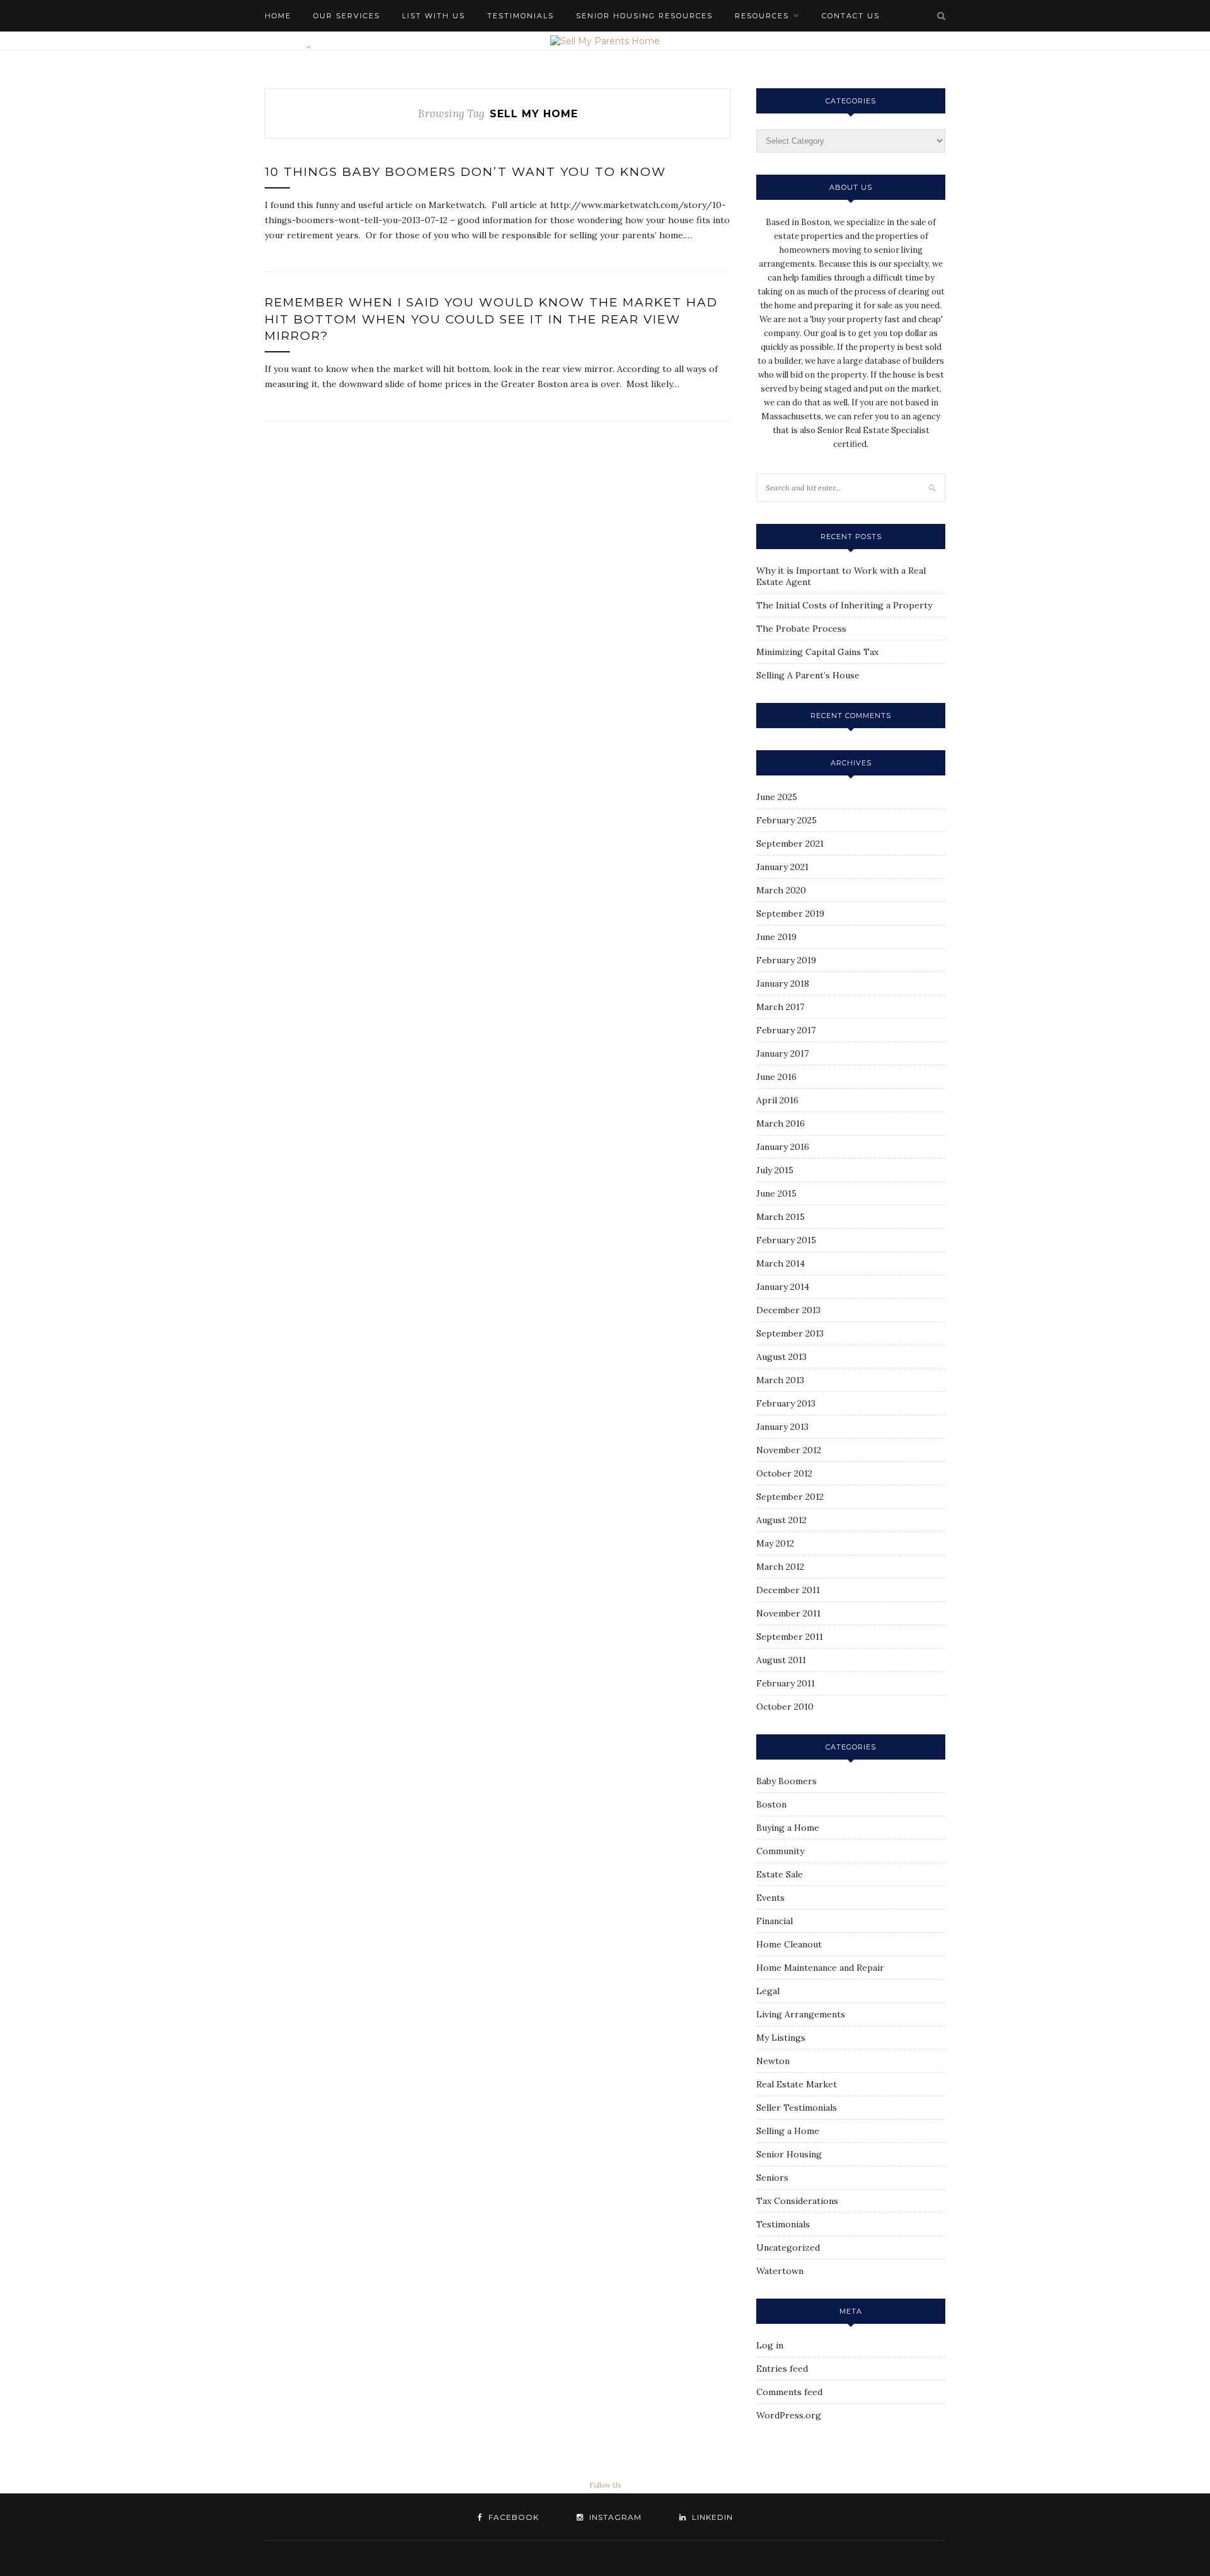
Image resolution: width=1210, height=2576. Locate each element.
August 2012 (781, 1520)
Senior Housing (789, 2154)
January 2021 (782, 867)
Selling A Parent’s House (808, 675)
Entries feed (782, 2369)
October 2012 (784, 1473)
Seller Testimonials (797, 2108)
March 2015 (781, 1217)
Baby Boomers (786, 1781)
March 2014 (781, 1263)
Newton (773, 2061)
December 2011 (788, 1590)
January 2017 (782, 1053)
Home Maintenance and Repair (820, 1968)
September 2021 (790, 844)
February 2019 (786, 960)
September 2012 (790, 1497)
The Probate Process (801, 629)
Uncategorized (788, 2248)
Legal (768, 1991)
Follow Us (605, 2485)
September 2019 (790, 914)
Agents (283, 47)
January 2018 (783, 983)
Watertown (780, 2271)
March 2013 (780, 1380)
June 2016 (776, 1077)
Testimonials (521, 16)
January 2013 (782, 1427)
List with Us (434, 16)
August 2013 (781, 1357)
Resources (762, 16)
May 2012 (775, 1543)
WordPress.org (789, 2415)
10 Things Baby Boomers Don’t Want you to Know (465, 172)
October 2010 (785, 1707)
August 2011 (781, 1660)
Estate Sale (780, 1874)
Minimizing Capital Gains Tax (817, 652)
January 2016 (783, 1147)
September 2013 (790, 1333)
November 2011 (788, 1613)
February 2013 (786, 1403)
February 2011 (786, 1683)
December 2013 (788, 1310)
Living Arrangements (801, 2014)
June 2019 (776, 937)
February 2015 (786, 1240)
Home (278, 16)
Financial (775, 1921)
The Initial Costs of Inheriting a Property (844, 605)
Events (770, 1898)
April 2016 (777, 1100)
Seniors (772, 2178)
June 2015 (776, 1193)
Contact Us (851, 16)
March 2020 (781, 890)
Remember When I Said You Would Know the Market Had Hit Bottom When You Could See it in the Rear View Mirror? (491, 319)
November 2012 (789, 1450)
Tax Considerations (797, 2201)
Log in (770, 2345)
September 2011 (790, 1637)
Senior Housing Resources (644, 16)
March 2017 (780, 1007)
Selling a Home (788, 2131)
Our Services (347, 16)
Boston (771, 1804)
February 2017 (786, 1030)
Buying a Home (788, 1828)
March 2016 (781, 1123)
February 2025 (786, 820)
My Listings (781, 2038)
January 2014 (783, 1287)
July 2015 (775, 1170)
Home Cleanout (789, 1944)
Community (780, 1851)
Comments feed (789, 2392)
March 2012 (780, 1567)
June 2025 (777, 797)
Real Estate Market (797, 2084)
